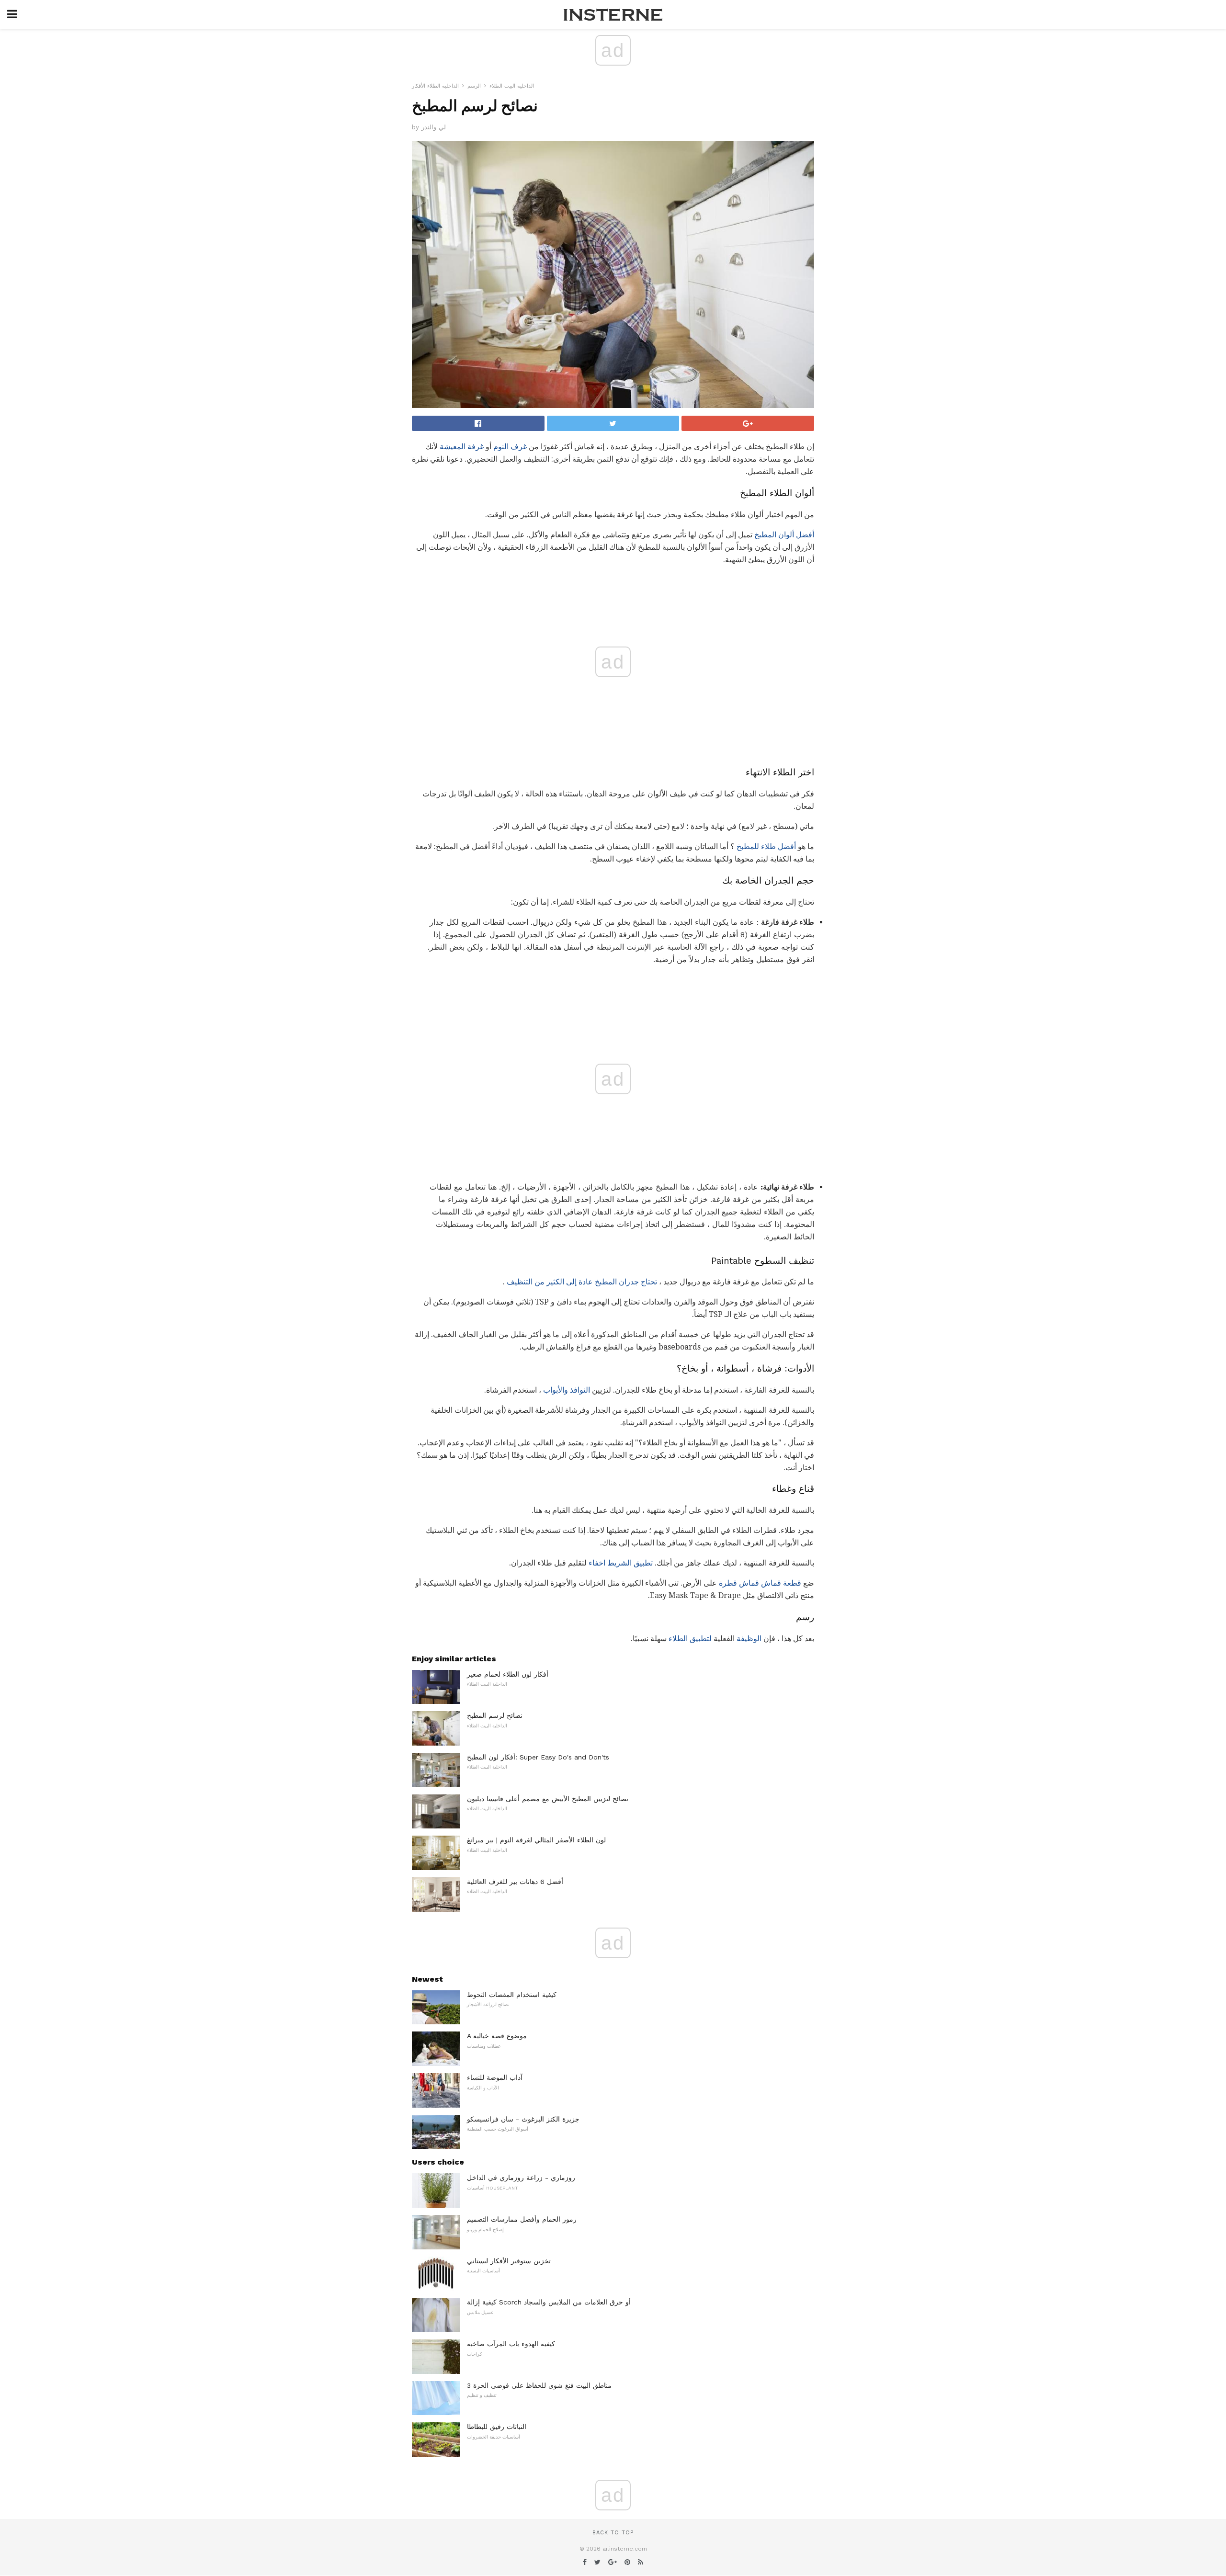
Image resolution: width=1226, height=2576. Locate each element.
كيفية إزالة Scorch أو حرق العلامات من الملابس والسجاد (549, 2302)
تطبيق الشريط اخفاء (621, 1563)
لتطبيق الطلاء (690, 1639)
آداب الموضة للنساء (495, 2077)
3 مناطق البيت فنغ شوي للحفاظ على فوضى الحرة (539, 2385)
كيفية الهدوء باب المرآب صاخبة (511, 2344)
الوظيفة (749, 1639)
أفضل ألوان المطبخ (784, 535)
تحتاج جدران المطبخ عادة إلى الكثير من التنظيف (582, 1282)
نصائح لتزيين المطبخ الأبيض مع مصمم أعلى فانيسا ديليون (548, 1799)
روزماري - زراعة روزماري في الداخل (521, 2178)
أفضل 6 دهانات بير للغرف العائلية (515, 1882)
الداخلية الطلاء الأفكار (435, 86)
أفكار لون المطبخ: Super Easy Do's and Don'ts (538, 1757)
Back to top (613, 2533)
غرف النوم (510, 447)
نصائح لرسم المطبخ (495, 1715)
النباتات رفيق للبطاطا (497, 2427)
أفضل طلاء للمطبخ (766, 846)
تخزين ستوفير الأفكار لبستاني (509, 2261)
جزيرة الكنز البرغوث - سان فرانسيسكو (523, 2119)
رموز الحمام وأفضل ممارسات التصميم (522, 2219)
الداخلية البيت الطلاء (512, 86)
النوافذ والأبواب (567, 1390)
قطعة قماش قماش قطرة (760, 1583)
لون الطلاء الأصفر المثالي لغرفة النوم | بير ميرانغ (536, 1840)
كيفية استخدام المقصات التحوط (512, 1995)
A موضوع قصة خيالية (497, 2036)
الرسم (474, 86)
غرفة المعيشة (462, 447)
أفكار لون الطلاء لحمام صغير (508, 1674)
